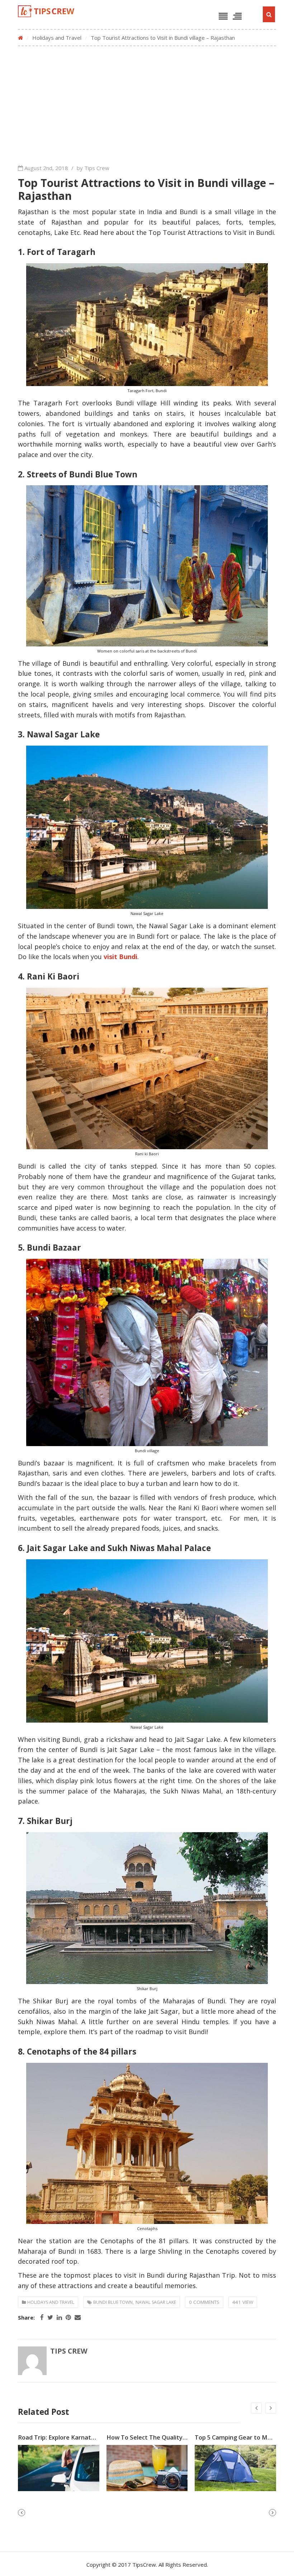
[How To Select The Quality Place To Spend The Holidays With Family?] (147, 2468)
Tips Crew (69, 2351)
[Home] (20, 38)
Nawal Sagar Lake (156, 2302)
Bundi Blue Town (113, 2302)
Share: (26, 2318)
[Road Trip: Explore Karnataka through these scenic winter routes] (59, 2468)
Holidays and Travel (57, 38)
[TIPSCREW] (46, 11)
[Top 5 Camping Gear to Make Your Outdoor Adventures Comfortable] (235, 2468)
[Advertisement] (147, 103)
